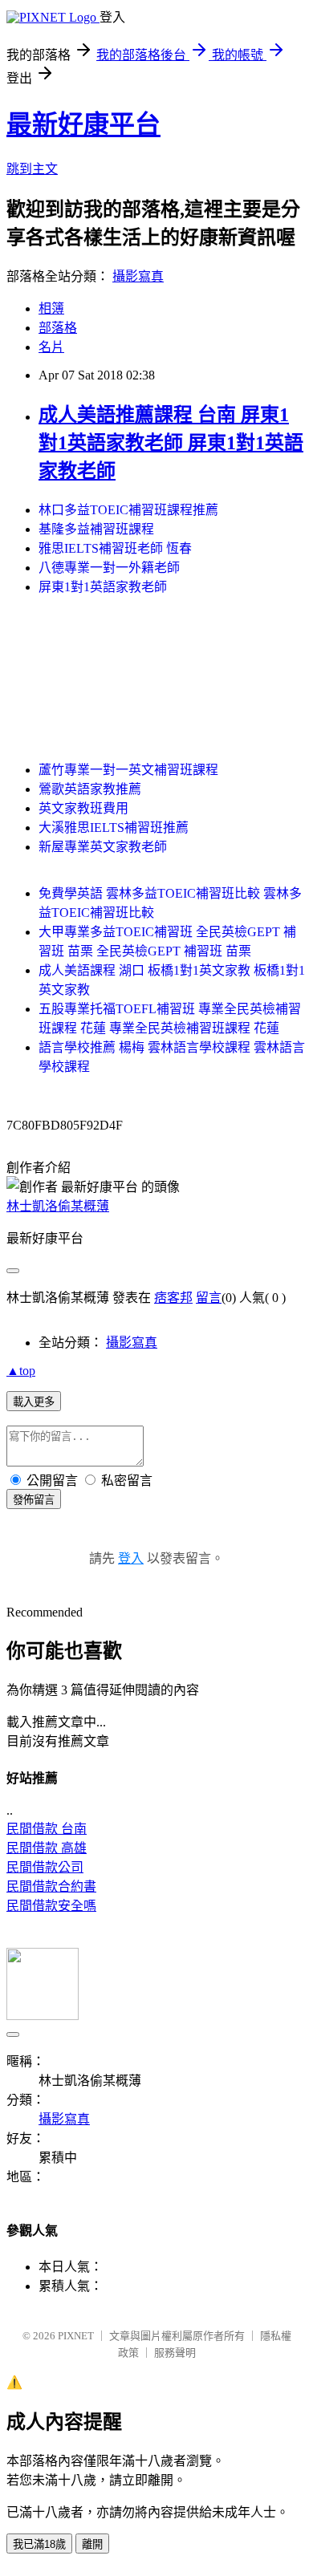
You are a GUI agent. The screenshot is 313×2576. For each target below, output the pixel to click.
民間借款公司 (45, 1867)
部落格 (58, 328)
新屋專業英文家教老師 (103, 847)
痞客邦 (173, 1298)
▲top (21, 1371)
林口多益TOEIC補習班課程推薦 (128, 510)
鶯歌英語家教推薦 (90, 789)
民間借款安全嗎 (51, 1906)
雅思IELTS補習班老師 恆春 (115, 548)
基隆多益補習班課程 (96, 529)
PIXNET (76, 2336)
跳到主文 (32, 169)
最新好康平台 (83, 124)
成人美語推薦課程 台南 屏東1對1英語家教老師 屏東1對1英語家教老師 (171, 443)
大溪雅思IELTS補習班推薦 (114, 828)
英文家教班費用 (83, 808)
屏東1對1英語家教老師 (103, 587)
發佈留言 (34, 1500)
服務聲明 (175, 2353)
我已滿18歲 (39, 2544)
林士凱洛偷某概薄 (58, 1206)
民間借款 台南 (47, 1829)
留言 (209, 1298)
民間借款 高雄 (47, 1848)
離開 (92, 2544)
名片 (51, 347)
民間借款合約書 (51, 1886)
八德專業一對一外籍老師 (109, 568)
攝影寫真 (138, 276)
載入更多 (34, 1402)
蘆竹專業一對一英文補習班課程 (128, 770)
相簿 (51, 308)
